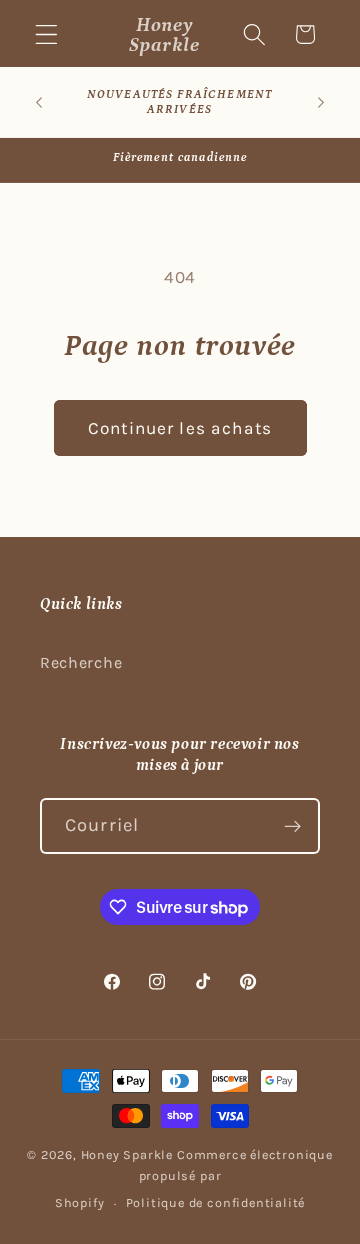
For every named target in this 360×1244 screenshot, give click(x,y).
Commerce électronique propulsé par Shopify (194, 1178)
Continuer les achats (180, 428)
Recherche (81, 662)
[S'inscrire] (292, 826)
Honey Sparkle (127, 1154)
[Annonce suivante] (321, 102)
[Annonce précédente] (39, 102)
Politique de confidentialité (216, 1202)
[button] (46, 34)
